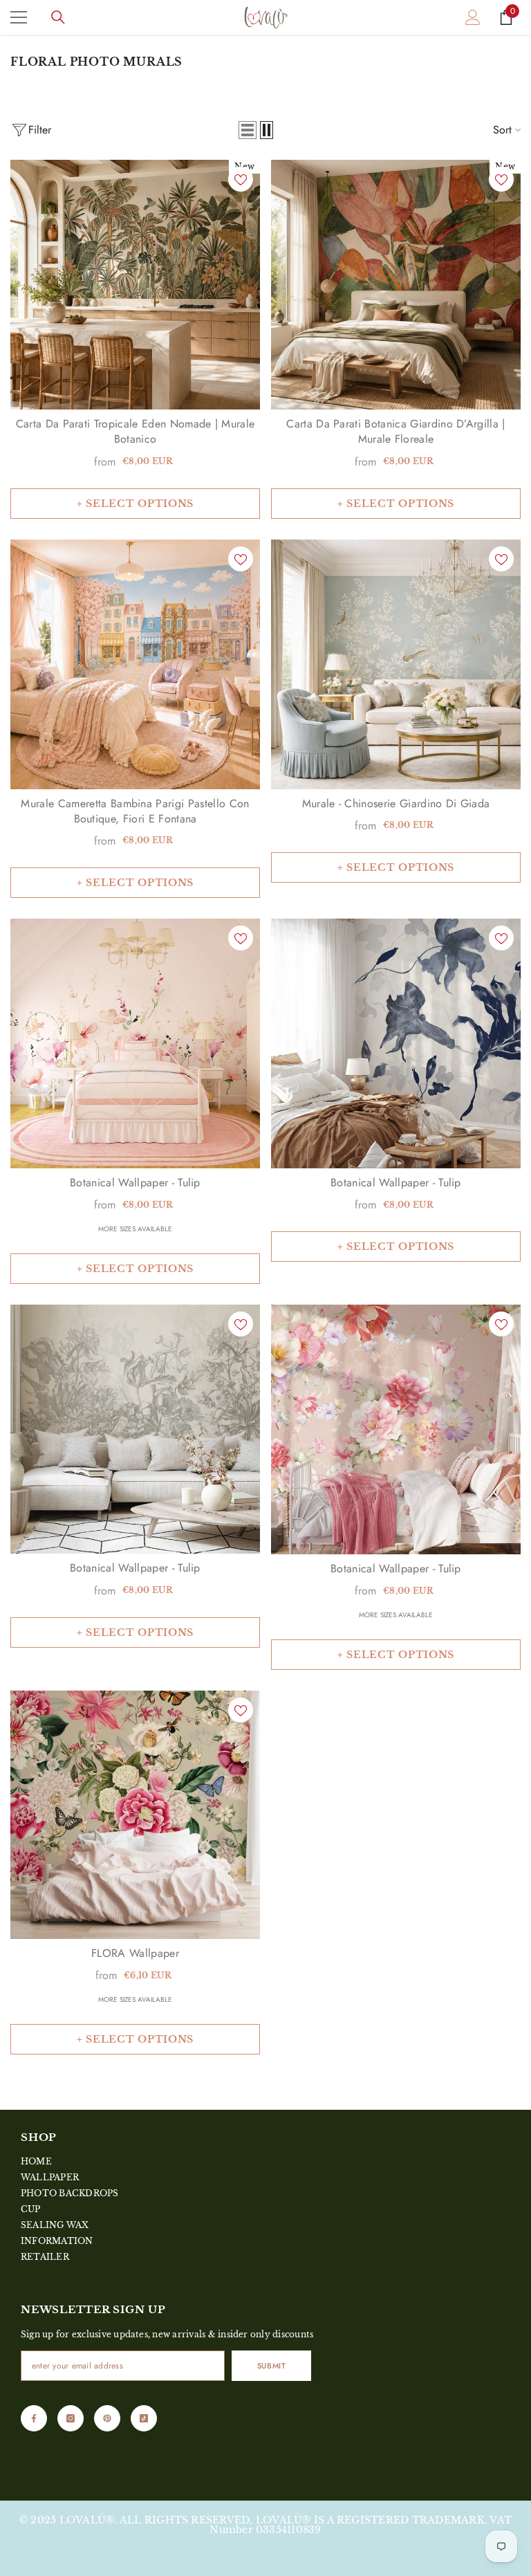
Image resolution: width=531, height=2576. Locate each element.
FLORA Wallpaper (135, 1953)
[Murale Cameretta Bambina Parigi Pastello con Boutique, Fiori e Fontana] (135, 664)
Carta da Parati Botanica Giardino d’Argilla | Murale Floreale (395, 432)
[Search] (58, 17)
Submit (271, 2366)
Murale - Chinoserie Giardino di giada (396, 804)
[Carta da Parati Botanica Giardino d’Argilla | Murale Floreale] (396, 285)
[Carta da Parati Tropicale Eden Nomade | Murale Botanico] (135, 285)
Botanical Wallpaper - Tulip (135, 1183)
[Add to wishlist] (241, 179)
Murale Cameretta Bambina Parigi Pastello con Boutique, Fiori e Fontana (135, 811)
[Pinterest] (107, 2418)
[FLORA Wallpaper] (135, 1815)
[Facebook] (34, 2418)
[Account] (473, 17)
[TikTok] (144, 2418)
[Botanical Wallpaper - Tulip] (135, 1043)
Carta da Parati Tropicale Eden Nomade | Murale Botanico (136, 432)
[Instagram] (71, 2418)
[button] (248, 130)
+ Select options (135, 504)
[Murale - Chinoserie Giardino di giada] (396, 664)
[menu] (19, 17)
